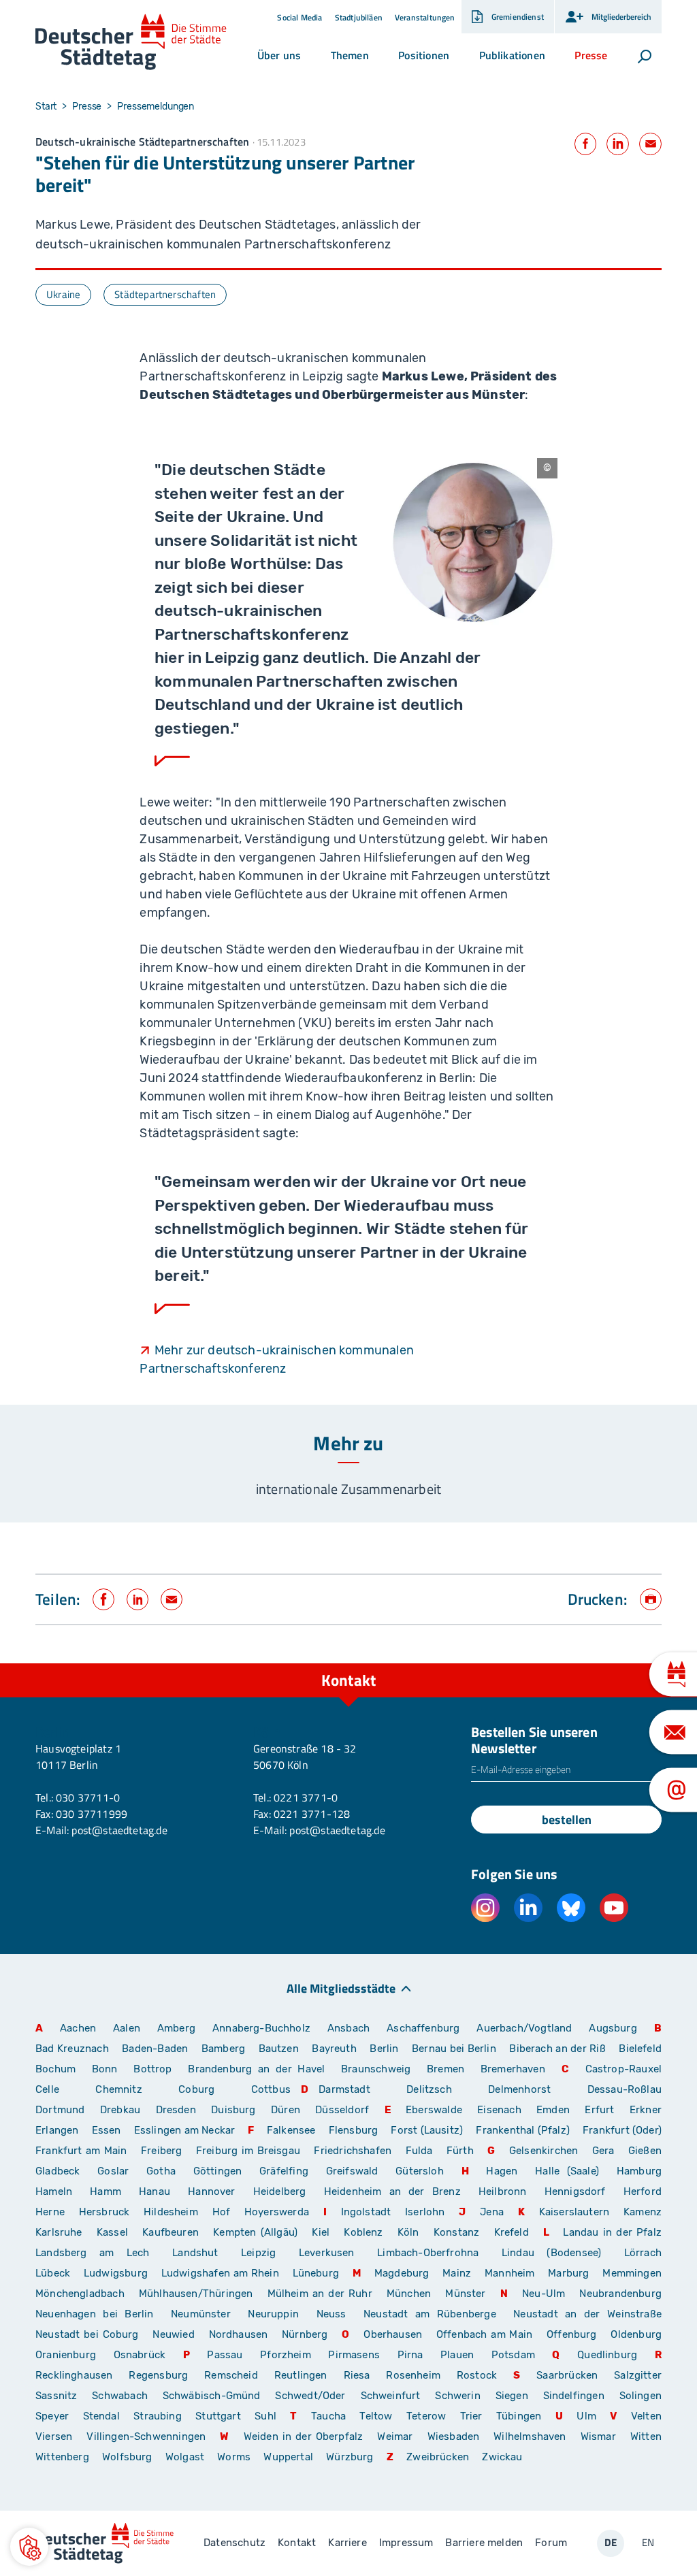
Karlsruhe (59, 2232)
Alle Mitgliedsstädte (341, 1988)
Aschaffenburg (423, 2028)
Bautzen (279, 2049)
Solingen (641, 2396)
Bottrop (152, 2069)
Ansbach (348, 2028)
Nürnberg (305, 2334)
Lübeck (54, 2273)
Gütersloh (420, 2171)
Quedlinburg (607, 2355)
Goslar (113, 2171)
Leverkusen (327, 2253)
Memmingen (632, 2273)
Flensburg (354, 2130)
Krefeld (512, 2232)
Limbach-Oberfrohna (428, 2253)
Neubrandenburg (620, 2294)
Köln (408, 2232)
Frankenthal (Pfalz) (522, 2130)
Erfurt (599, 2110)
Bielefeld (640, 2049)
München (409, 2294)
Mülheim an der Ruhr (320, 2294)
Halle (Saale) (567, 2171)
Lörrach (643, 2253)
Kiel (321, 2232)
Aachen (78, 2028)
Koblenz (363, 2232)
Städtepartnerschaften (165, 294)
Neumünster (201, 2314)
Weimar (395, 2436)
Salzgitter (638, 2375)
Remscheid (231, 2375)
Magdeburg (402, 2273)
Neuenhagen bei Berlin (95, 2314)
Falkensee (291, 2130)
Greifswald (352, 2171)
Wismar (598, 2436)
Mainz (457, 2273)
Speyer (52, 2416)
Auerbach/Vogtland (524, 2028)
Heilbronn (503, 2191)
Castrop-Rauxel (624, 2069)
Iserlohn (425, 2212)
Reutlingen (301, 2375)
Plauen (457, 2355)
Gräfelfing (288, 2171)
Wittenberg (62, 2457)
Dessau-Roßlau (625, 2089)
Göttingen (221, 2171)
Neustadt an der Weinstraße (587, 2314)
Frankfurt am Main (81, 2151)
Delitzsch (429, 2089)
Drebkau (123, 2110)
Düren (286, 2110)
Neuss (331, 2314)
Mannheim (509, 2273)
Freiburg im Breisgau (248, 2151)
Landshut (195, 2253)
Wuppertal (288, 2457)
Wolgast (185, 2457)
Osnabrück (140, 2355)
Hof (222, 2212)
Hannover (211, 2191)
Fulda (419, 2151)
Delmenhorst (519, 2089)
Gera (603, 2151)
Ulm (586, 2416)
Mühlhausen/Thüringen (196, 2294)
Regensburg (158, 2375)
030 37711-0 (88, 1797)
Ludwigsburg (116, 2273)
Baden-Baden (155, 2049)
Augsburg (613, 2028)
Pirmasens (354, 2355)
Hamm (106, 2191)
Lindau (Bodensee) (551, 2253)
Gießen (645, 2151)
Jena (492, 2212)
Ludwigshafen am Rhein (220, 2273)
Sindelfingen (574, 2396)
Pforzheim (286, 2355)
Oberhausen (393, 2334)
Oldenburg (636, 2334)
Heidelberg (280, 2191)
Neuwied (173, 2334)
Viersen (54, 2436)
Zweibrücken (438, 2457)
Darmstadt (344, 2089)
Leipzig (258, 2253)
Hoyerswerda (277, 2212)
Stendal (101, 2416)
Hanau (155, 2191)
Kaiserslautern (574, 2212)
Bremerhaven (513, 2069)
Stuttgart (218, 2416)
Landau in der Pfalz (612, 2232)
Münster (465, 2294)
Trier (471, 2416)
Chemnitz (118, 2089)
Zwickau (502, 2457)
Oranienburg (66, 2355)
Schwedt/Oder (310, 2396)
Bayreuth (334, 2049)
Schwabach (122, 2396)
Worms (234, 2457)
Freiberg (161, 2151)
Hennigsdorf (575, 2191)
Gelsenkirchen (544, 2151)
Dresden (176, 2110)
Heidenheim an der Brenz (392, 2191)
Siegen (512, 2396)
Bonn (105, 2069)
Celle (47, 2089)
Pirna (410, 2355)
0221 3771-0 (306, 1797)
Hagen (502, 2171)
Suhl (265, 2416)
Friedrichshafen (353, 2151)
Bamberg (223, 2049)
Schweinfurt (391, 2396)
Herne (50, 2212)
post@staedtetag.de (119, 1830)
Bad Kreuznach (72, 2049)
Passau (225, 2355)
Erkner (646, 2110)
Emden (553, 2110)
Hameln (54, 2191)
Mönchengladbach (80, 2294)
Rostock (477, 2375)
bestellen (567, 1820)
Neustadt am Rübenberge (430, 2314)
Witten (646, 2436)
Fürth (460, 2151)
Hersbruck (104, 2212)
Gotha (161, 2171)
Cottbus (271, 2089)
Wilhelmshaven (530, 2436)
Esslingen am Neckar (184, 2130)
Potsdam (513, 2355)
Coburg (196, 2089)
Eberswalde (434, 2110)
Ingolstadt (366, 2212)
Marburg (568, 2273)
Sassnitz (56, 2396)
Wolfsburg (127, 2457)
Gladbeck (58, 2171)
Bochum (55, 2069)
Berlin (384, 2049)
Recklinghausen (74, 2375)
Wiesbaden (454, 2436)
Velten (646, 2416)
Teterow (426, 2416)
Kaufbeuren (171, 2232)
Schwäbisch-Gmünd (212, 2396)
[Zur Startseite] (131, 42)
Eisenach (499, 2110)
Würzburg (350, 2457)
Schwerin (457, 2396)
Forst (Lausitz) (427, 2130)
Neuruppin (273, 2314)
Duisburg (233, 2110)
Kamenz (643, 2212)
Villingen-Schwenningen (146, 2436)
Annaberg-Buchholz (261, 2028)
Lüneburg (316, 2273)
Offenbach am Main (484, 2334)
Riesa (357, 2375)
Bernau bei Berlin (455, 2049)
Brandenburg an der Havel (256, 2069)
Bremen (445, 2069)
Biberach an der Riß (557, 2049)
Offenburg (572, 2334)
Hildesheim (171, 2212)
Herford (643, 2191)
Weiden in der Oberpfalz (306, 2436)
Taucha (328, 2416)
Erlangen (57, 2130)
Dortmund (60, 2110)
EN (648, 2542)
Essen (107, 2130)
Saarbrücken (567, 2375)
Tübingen (519, 2416)
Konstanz (456, 2232)
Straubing (158, 2416)
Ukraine (63, 294)
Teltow (376, 2416)
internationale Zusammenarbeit (348, 1489)
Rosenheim (413, 2375)
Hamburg (639, 2171)
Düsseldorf (342, 2110)
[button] (279, 55)
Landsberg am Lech (93, 2253)
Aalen (127, 2028)
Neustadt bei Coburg (87, 2334)
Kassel (112, 2232)
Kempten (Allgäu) (255, 2232)
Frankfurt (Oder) (622, 2130)
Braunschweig (376, 2069)
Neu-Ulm (544, 2294)
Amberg (176, 2028)
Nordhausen (239, 2334)
